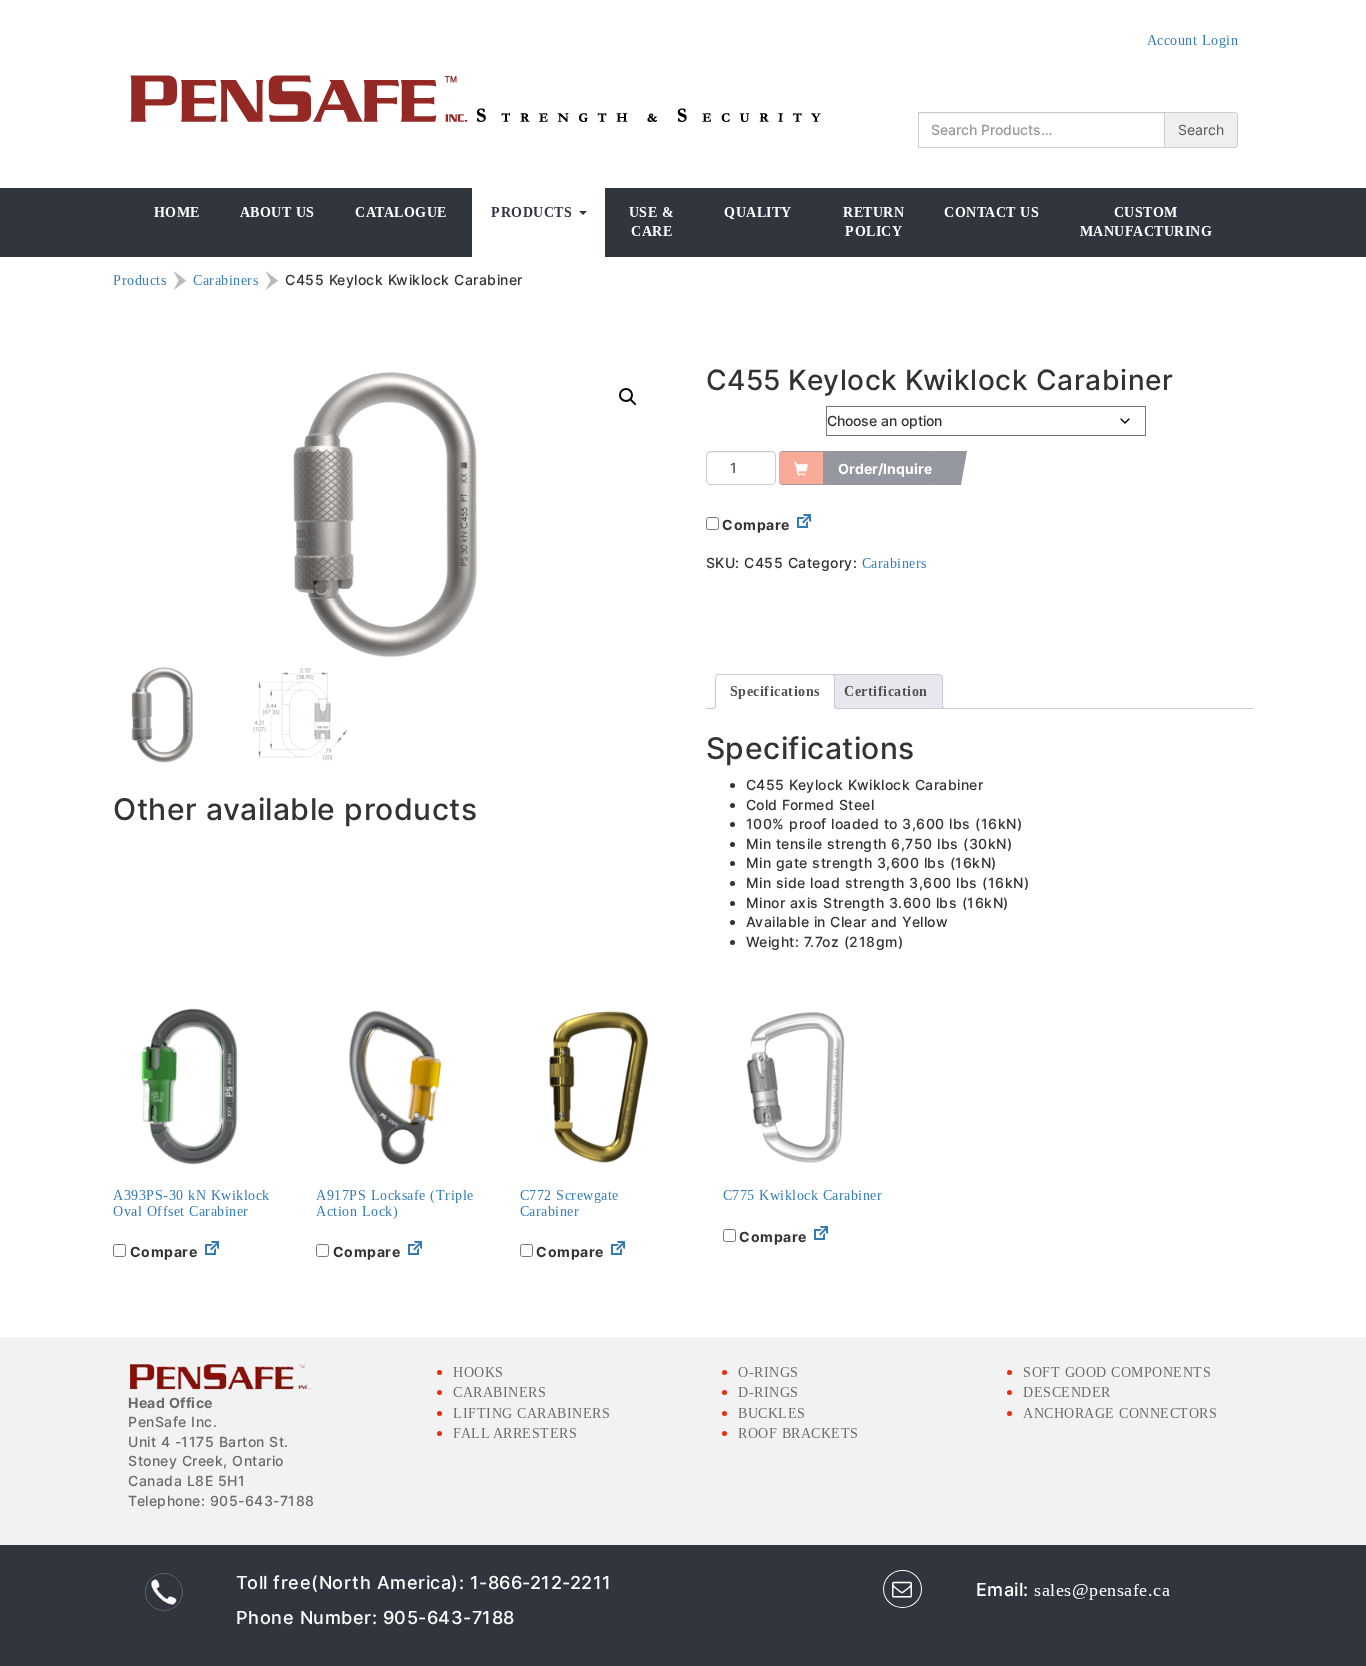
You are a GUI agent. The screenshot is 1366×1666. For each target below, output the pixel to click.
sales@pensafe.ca (1102, 1590)
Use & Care (652, 222)
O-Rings (768, 1372)
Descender (1067, 1392)
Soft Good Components (1117, 1372)
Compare (754, 524)
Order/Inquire (885, 468)
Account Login (1193, 40)
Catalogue (401, 212)
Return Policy (873, 222)
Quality (758, 212)
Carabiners (225, 280)
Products (534, 212)
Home (177, 212)
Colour (732, 416)
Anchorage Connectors (1120, 1413)
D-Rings (768, 1392)
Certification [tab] (886, 691)
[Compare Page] (804, 525)
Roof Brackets (798, 1433)
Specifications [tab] (775, 691)
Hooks (478, 1372)
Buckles (772, 1413)
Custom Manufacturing (1146, 222)
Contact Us (991, 212)
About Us (277, 212)
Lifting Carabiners (531, 1413)
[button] (628, 397)
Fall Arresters (515, 1433)
